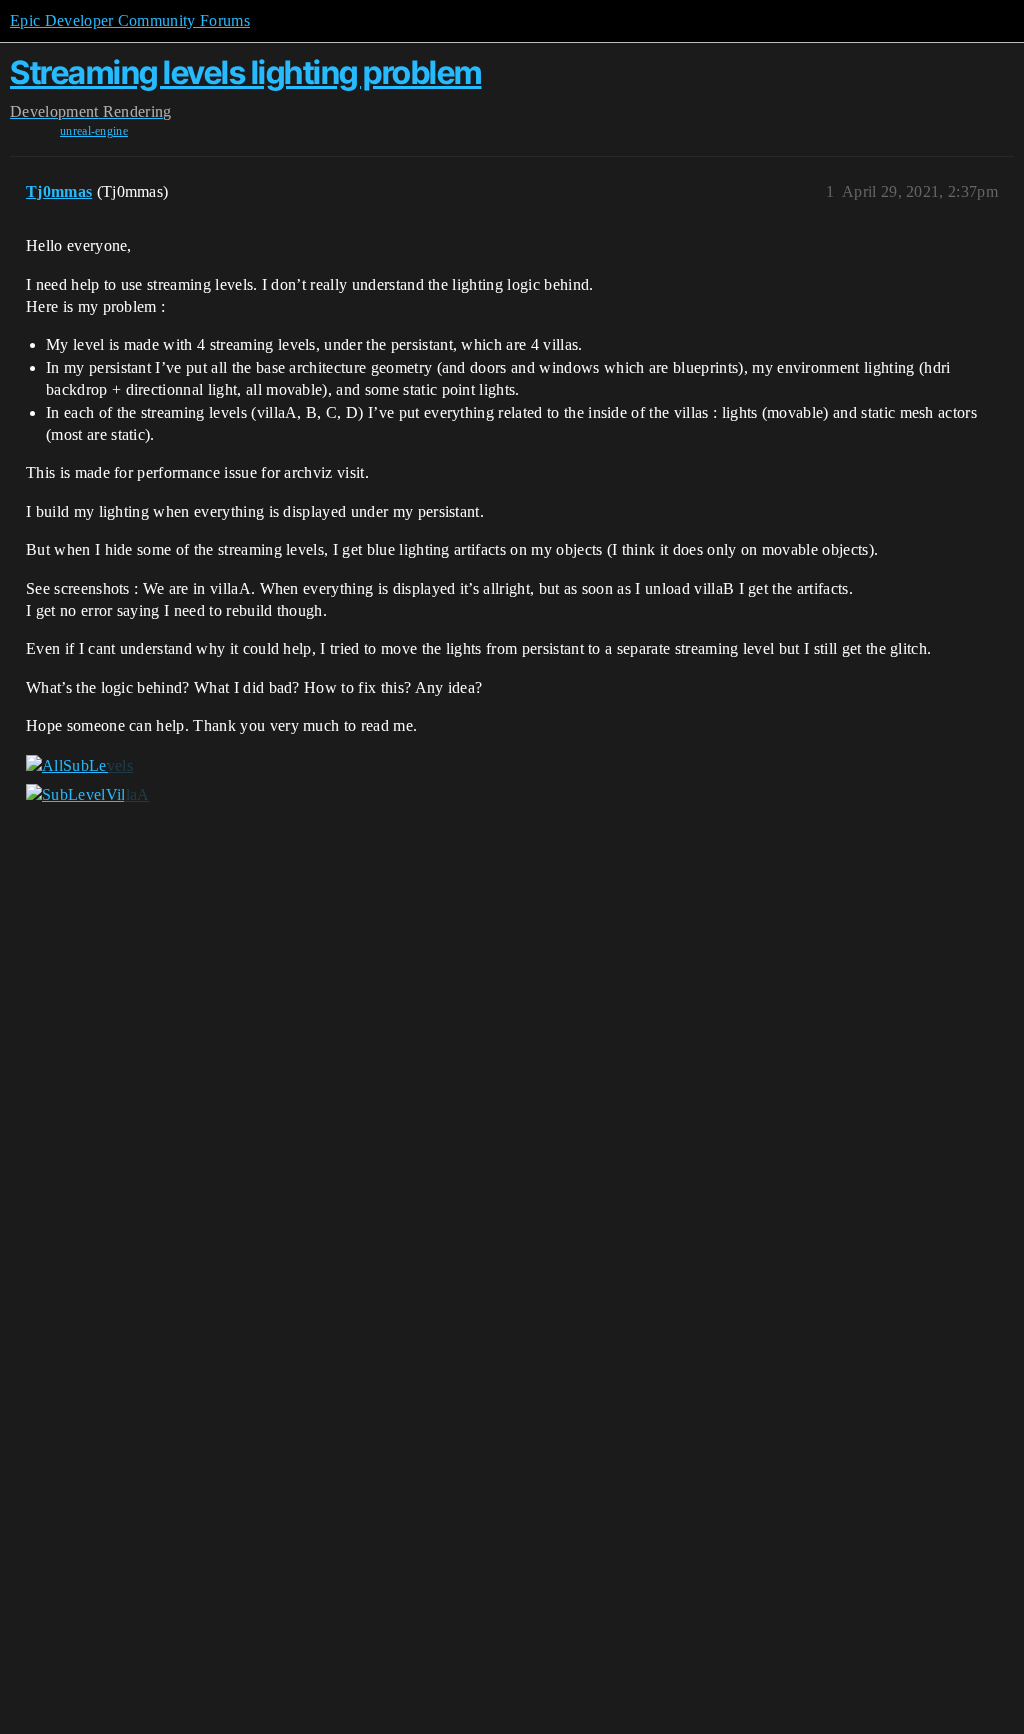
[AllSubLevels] (79, 765)
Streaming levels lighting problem (246, 72)
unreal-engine (94, 131)
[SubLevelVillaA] (87, 795)
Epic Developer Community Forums (130, 20)
